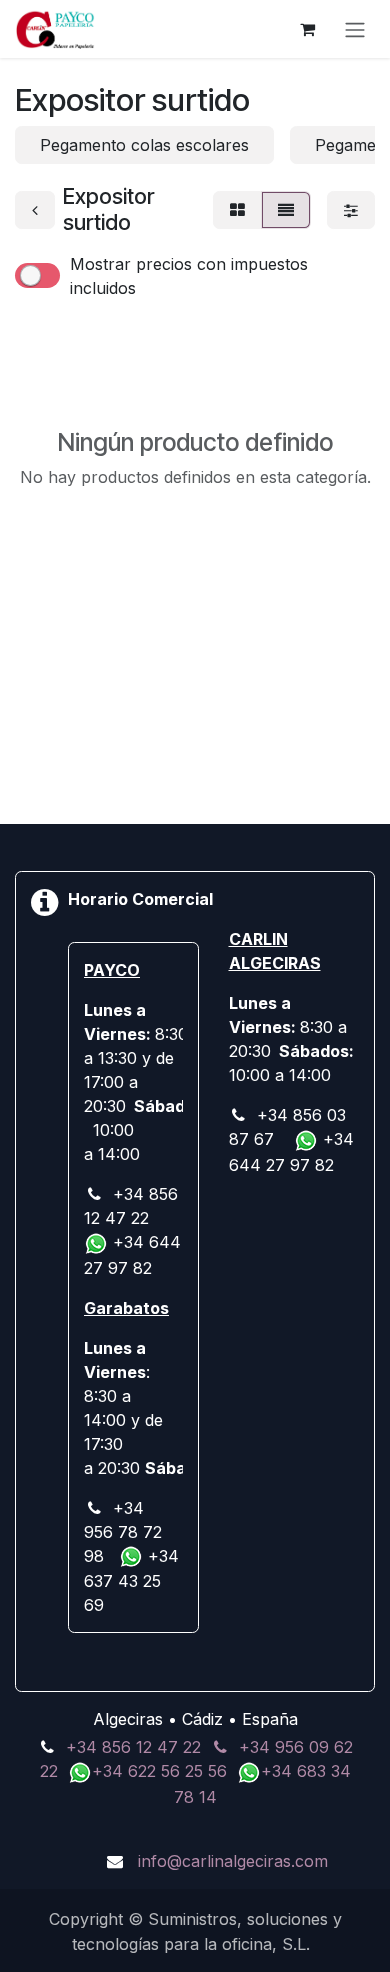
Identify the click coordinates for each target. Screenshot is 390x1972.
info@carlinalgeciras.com (233, 1861)
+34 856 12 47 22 (133, 1747)
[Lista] (286, 210)
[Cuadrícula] (237, 210)
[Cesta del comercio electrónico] (307, 29)
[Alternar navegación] (355, 29)
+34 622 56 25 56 (162, 1771)
